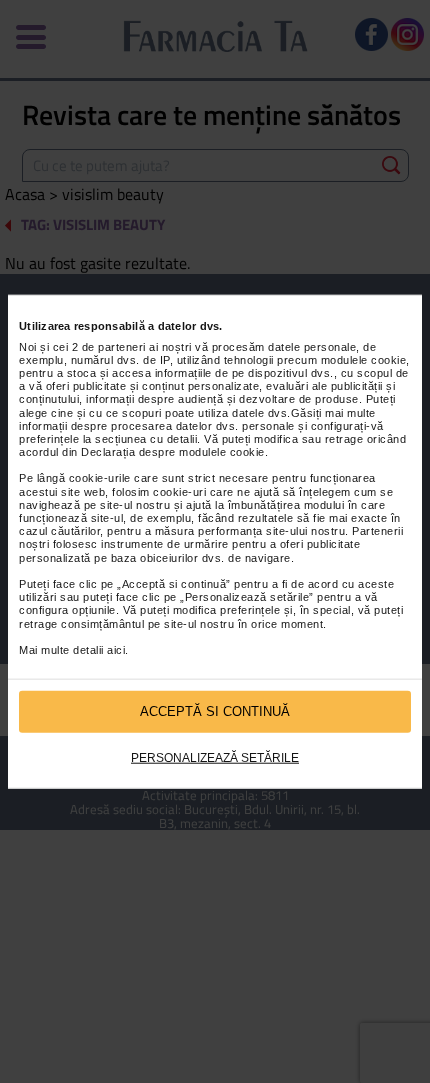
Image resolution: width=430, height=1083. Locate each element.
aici (116, 650)
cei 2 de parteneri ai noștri (122, 346)
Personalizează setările (215, 757)
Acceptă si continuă (215, 711)
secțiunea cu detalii (146, 439)
